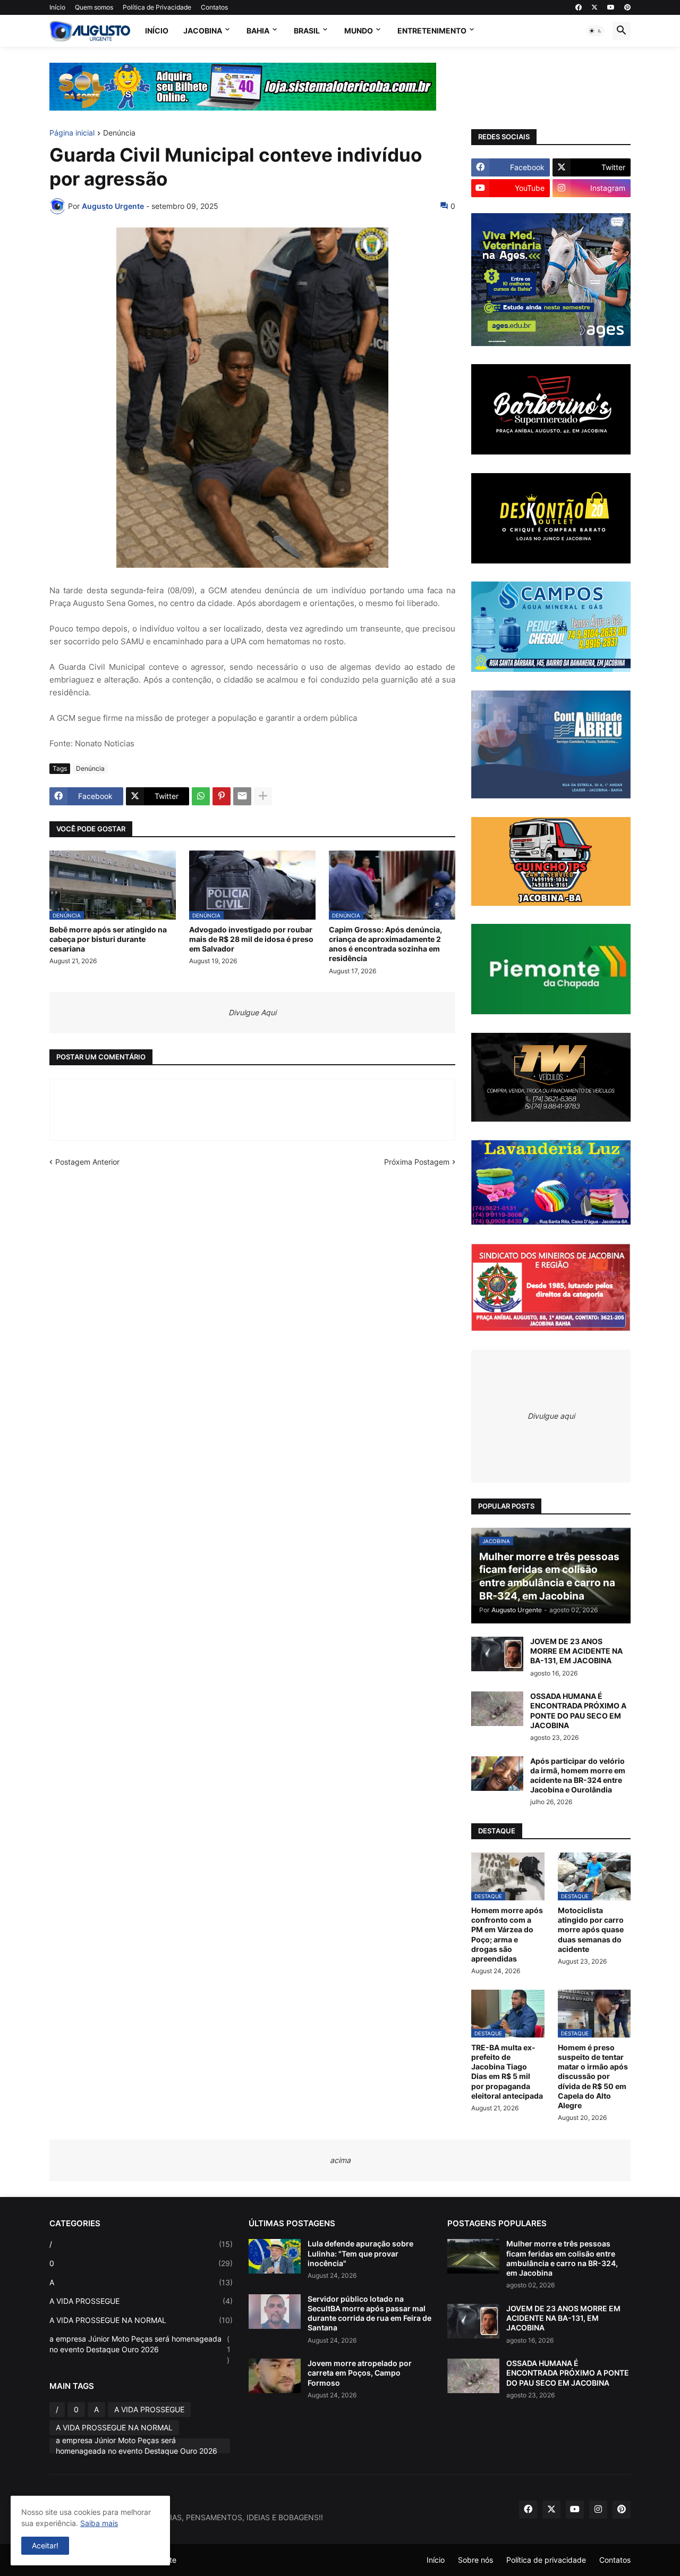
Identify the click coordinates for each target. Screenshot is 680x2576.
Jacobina (203, 31)
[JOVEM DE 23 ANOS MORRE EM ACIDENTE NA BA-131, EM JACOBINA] (497, 1654)
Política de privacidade (546, 2560)
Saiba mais (99, 2523)
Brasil (307, 31)
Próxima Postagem (417, 1162)
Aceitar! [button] (45, 2545)
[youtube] (611, 7)
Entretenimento (432, 31)
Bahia (258, 31)
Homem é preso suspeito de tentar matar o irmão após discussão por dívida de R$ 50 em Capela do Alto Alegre (593, 2076)
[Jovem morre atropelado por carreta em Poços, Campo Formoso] (275, 2376)
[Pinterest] (222, 796)
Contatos (214, 7)
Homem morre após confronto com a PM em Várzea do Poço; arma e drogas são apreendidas (507, 1934)
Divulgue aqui (551, 1416)
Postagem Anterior (87, 1162)
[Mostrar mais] (263, 796)
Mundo (359, 31)
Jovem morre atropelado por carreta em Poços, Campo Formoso (360, 2373)
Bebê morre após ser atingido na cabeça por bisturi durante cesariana (108, 939)
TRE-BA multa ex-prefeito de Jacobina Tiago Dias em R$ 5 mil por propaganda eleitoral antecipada (507, 2072)
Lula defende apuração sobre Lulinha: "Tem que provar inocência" (360, 2253)
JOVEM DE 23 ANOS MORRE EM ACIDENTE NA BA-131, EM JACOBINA (576, 1651)
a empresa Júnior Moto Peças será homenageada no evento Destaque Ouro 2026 (140, 2349)
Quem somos (94, 7)
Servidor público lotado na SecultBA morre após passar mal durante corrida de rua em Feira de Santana (369, 2313)
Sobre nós (475, 2560)
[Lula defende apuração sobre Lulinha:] (275, 2256)
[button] (596, 31)
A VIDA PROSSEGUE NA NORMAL (141, 2320)
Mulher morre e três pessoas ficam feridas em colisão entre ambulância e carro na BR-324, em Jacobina (562, 2258)
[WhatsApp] (201, 796)
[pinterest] (627, 7)
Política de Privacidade (157, 7)
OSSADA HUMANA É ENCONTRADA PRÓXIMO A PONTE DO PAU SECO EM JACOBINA (578, 1711)
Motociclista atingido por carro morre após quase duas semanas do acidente (591, 1930)
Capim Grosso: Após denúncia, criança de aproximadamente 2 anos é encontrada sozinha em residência (385, 944)
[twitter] (594, 7)
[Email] (242, 796)
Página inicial (72, 133)
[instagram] (598, 2510)
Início (57, 7)
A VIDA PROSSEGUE (141, 2301)
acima (340, 2160)
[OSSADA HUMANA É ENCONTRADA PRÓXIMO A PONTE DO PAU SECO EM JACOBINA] (497, 1709)
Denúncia (119, 133)
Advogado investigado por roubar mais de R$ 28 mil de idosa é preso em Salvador (251, 939)
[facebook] (579, 7)
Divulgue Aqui (252, 1012)
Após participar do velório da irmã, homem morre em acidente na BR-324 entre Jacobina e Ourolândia (578, 1775)
